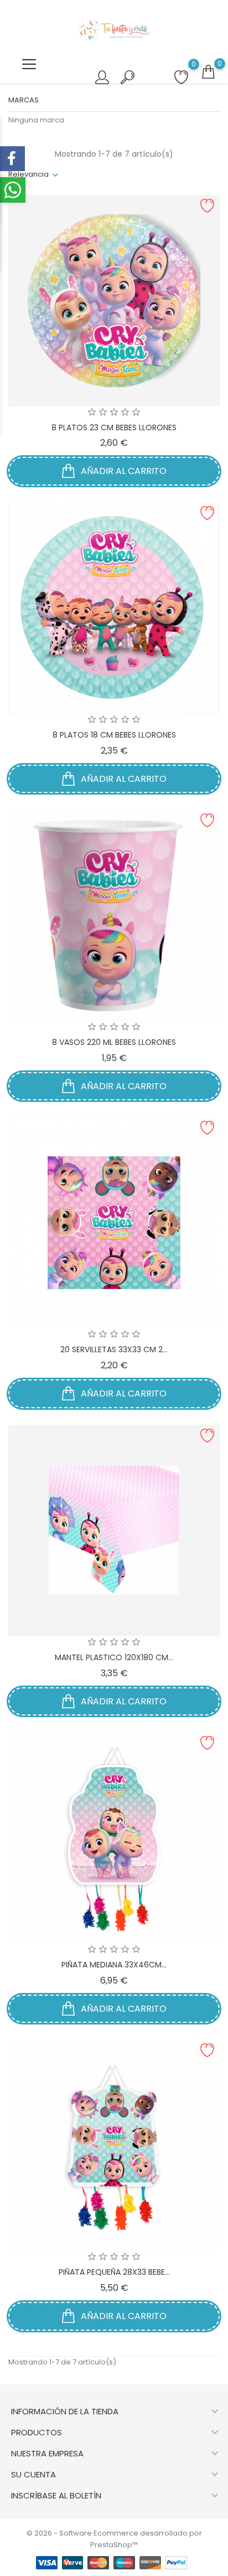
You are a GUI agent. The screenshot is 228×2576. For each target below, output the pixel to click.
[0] (208, 72)
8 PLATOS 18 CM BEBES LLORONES (114, 735)
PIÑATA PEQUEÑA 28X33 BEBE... (114, 2272)
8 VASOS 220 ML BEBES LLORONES (114, 1042)
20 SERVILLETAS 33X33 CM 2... (114, 1349)
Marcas (24, 100)
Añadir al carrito (123, 471)
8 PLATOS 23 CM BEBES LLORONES (114, 427)
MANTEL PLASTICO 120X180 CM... (114, 1657)
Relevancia (28, 174)
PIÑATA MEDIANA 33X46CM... (114, 1965)
